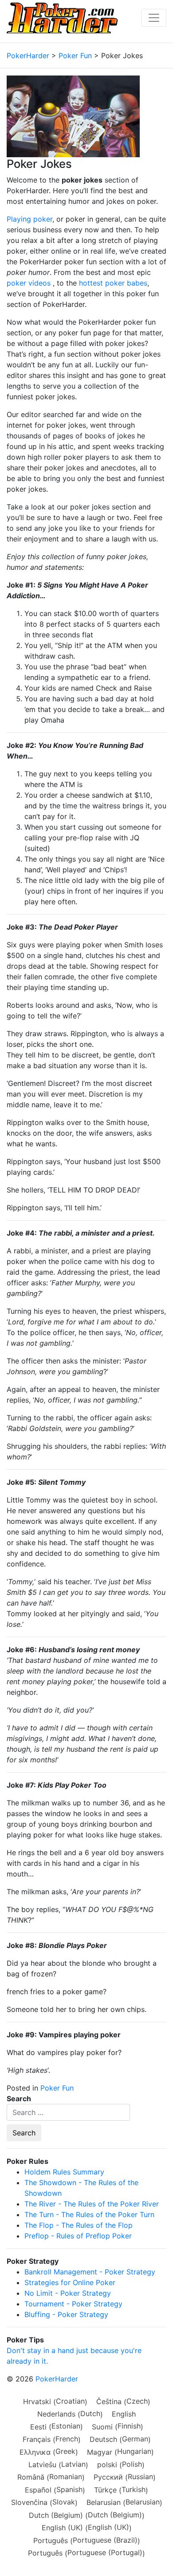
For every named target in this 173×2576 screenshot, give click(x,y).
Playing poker (29, 219)
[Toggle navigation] (154, 18)
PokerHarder (57, 2379)
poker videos (29, 283)
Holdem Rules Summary (64, 2172)
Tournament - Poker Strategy (73, 2304)
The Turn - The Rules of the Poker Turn (89, 2214)
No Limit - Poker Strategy (68, 2293)
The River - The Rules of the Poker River (92, 2204)
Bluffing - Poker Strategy (66, 2314)
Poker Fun (57, 2088)
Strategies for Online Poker (70, 2282)
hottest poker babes (113, 283)
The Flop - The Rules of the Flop (79, 2225)
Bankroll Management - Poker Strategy (90, 2272)
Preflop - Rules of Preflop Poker (78, 2236)
